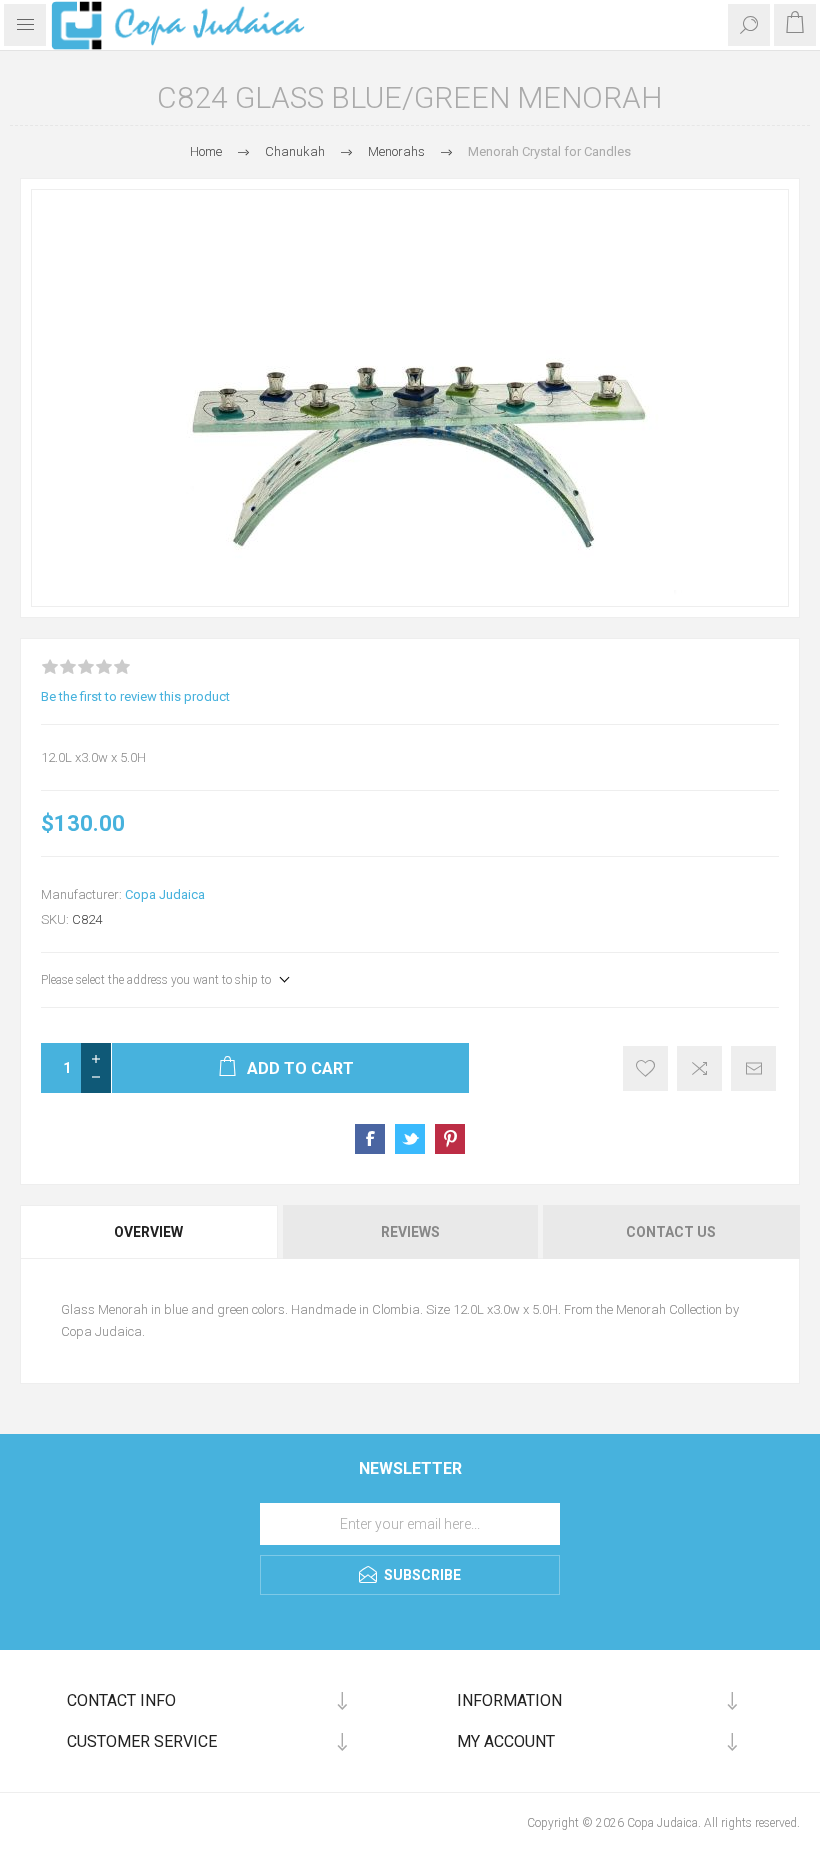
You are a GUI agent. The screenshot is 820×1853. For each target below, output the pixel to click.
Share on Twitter (410, 1139)
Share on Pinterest (450, 1139)
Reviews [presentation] (410, 1232)
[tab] (150, 1232)
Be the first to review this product (135, 696)
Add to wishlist (645, 1068)
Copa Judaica (165, 894)
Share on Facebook (370, 1139)
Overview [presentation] (148, 1232)
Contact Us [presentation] (671, 1232)
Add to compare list (699, 1068)
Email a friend (753, 1068)
